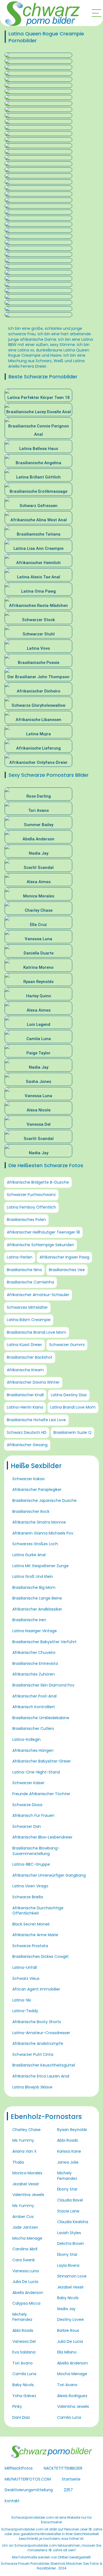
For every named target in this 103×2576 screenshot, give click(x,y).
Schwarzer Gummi (67, 1345)
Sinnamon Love (72, 2276)
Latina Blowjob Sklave (32, 2087)
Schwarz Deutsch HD (27, 1432)
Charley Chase (27, 2130)
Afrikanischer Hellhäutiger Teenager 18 (43, 1232)
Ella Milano (67, 2352)
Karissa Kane (69, 2151)
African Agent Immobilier (36, 1989)
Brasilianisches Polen (26, 1220)
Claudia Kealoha (73, 2222)
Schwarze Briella (28, 1897)
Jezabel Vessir (26, 2184)
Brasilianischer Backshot (30, 1357)
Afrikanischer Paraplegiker (37, 1490)
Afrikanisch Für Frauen (33, 1815)
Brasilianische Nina (24, 1270)
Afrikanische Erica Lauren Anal (41, 2076)
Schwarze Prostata (30, 1946)
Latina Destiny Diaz (69, 1395)
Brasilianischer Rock (31, 1511)
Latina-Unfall (25, 1967)
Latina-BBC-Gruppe (31, 1864)
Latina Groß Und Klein (33, 1576)
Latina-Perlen (20, 1257)
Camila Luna (24, 2374)
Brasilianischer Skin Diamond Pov (43, 1685)
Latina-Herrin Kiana (25, 1407)
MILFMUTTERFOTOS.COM (28, 2479)
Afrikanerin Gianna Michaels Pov (43, 1533)
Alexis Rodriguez (72, 2396)
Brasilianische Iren (29, 1620)
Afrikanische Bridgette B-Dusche (38, 1182)
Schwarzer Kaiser (28, 1783)
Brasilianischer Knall (25, 1395)
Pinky (17, 2406)
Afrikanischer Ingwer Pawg (64, 1257)
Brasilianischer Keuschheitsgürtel (44, 2065)
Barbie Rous (68, 2330)
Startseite (71, 2479)
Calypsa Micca (26, 2303)
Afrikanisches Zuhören (34, 1674)
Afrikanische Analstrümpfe (38, 2043)
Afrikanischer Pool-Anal (34, 1696)
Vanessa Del (24, 2341)
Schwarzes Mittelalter (27, 1307)
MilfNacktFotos (19, 2468)
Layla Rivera (68, 2265)
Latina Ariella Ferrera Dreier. (46, 364)
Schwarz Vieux (26, 1978)
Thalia (18, 2162)
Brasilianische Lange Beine (37, 1598)
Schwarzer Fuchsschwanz (31, 1195)
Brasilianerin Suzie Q (73, 1432)
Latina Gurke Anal (29, 1555)
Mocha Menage (27, 2238)
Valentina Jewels (28, 2195)
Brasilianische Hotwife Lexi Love (36, 1420)
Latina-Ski (22, 2000)
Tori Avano (23, 2363)
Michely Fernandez (22, 2317)
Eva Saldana (24, 2352)
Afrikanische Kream (25, 1370)
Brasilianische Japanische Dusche (44, 1500)
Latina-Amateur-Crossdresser (41, 2033)
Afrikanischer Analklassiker (37, 1609)
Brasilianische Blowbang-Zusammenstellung (36, 1851)
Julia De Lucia (25, 2282)
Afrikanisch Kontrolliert (34, 1707)
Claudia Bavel (70, 2200)
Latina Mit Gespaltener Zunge (41, 1566)
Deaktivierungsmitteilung (29, 2490)
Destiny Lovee (70, 2319)
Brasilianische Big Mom (34, 1587)
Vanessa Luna (26, 2271)
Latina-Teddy (25, 2011)
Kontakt (12, 2501)
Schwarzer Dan (27, 1826)
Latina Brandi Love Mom (73, 1407)
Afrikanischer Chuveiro (34, 1652)
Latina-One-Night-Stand (36, 1772)
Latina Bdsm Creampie (29, 1320)
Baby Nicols (23, 2385)
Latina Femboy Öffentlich (31, 1207)
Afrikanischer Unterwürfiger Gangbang (49, 1875)
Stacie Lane (68, 2211)
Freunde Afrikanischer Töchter (41, 1794)
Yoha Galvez (24, 2396)
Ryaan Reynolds (72, 2130)
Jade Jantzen (25, 2227)
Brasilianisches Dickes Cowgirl (40, 1956)
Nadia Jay (66, 2309)
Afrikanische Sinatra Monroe (39, 1522)
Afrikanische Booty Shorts (37, 2022)
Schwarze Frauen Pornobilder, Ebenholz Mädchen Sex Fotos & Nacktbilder (51, 2566)
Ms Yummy (23, 2140)
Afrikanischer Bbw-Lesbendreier (42, 1837)
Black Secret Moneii (31, 1924)
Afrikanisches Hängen (33, 1750)
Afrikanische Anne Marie (35, 1935)
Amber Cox (23, 2217)
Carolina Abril (25, 2249)
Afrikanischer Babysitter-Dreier (42, 1761)
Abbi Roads (23, 2330)
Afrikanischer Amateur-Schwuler (38, 1295)
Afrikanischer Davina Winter (33, 1382)
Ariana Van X (24, 2151)
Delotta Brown (71, 2243)
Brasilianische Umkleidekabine (41, 1718)
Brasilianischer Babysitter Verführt (44, 1642)
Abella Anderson (28, 2293)
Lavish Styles (69, 2233)
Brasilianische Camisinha (30, 1282)
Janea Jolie (68, 2162)
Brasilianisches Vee (67, 1270)
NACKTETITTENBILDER (63, 2468)
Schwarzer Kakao (29, 1479)
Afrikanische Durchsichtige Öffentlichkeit (38, 1911)
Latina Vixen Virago (30, 1886)
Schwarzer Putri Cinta (33, 2054)
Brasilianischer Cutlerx (33, 1728)
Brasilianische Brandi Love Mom (37, 1332)
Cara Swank (24, 2260)
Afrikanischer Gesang (27, 1445)
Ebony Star (67, 2189)
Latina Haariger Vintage (35, 1631)
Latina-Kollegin (27, 1739)
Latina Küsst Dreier (24, 1345)
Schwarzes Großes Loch (35, 1544)
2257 (68, 2490)
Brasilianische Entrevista (35, 1663)
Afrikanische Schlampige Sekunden (41, 1245)
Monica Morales (27, 2173)
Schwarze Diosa (27, 1805)
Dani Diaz (21, 2417)
